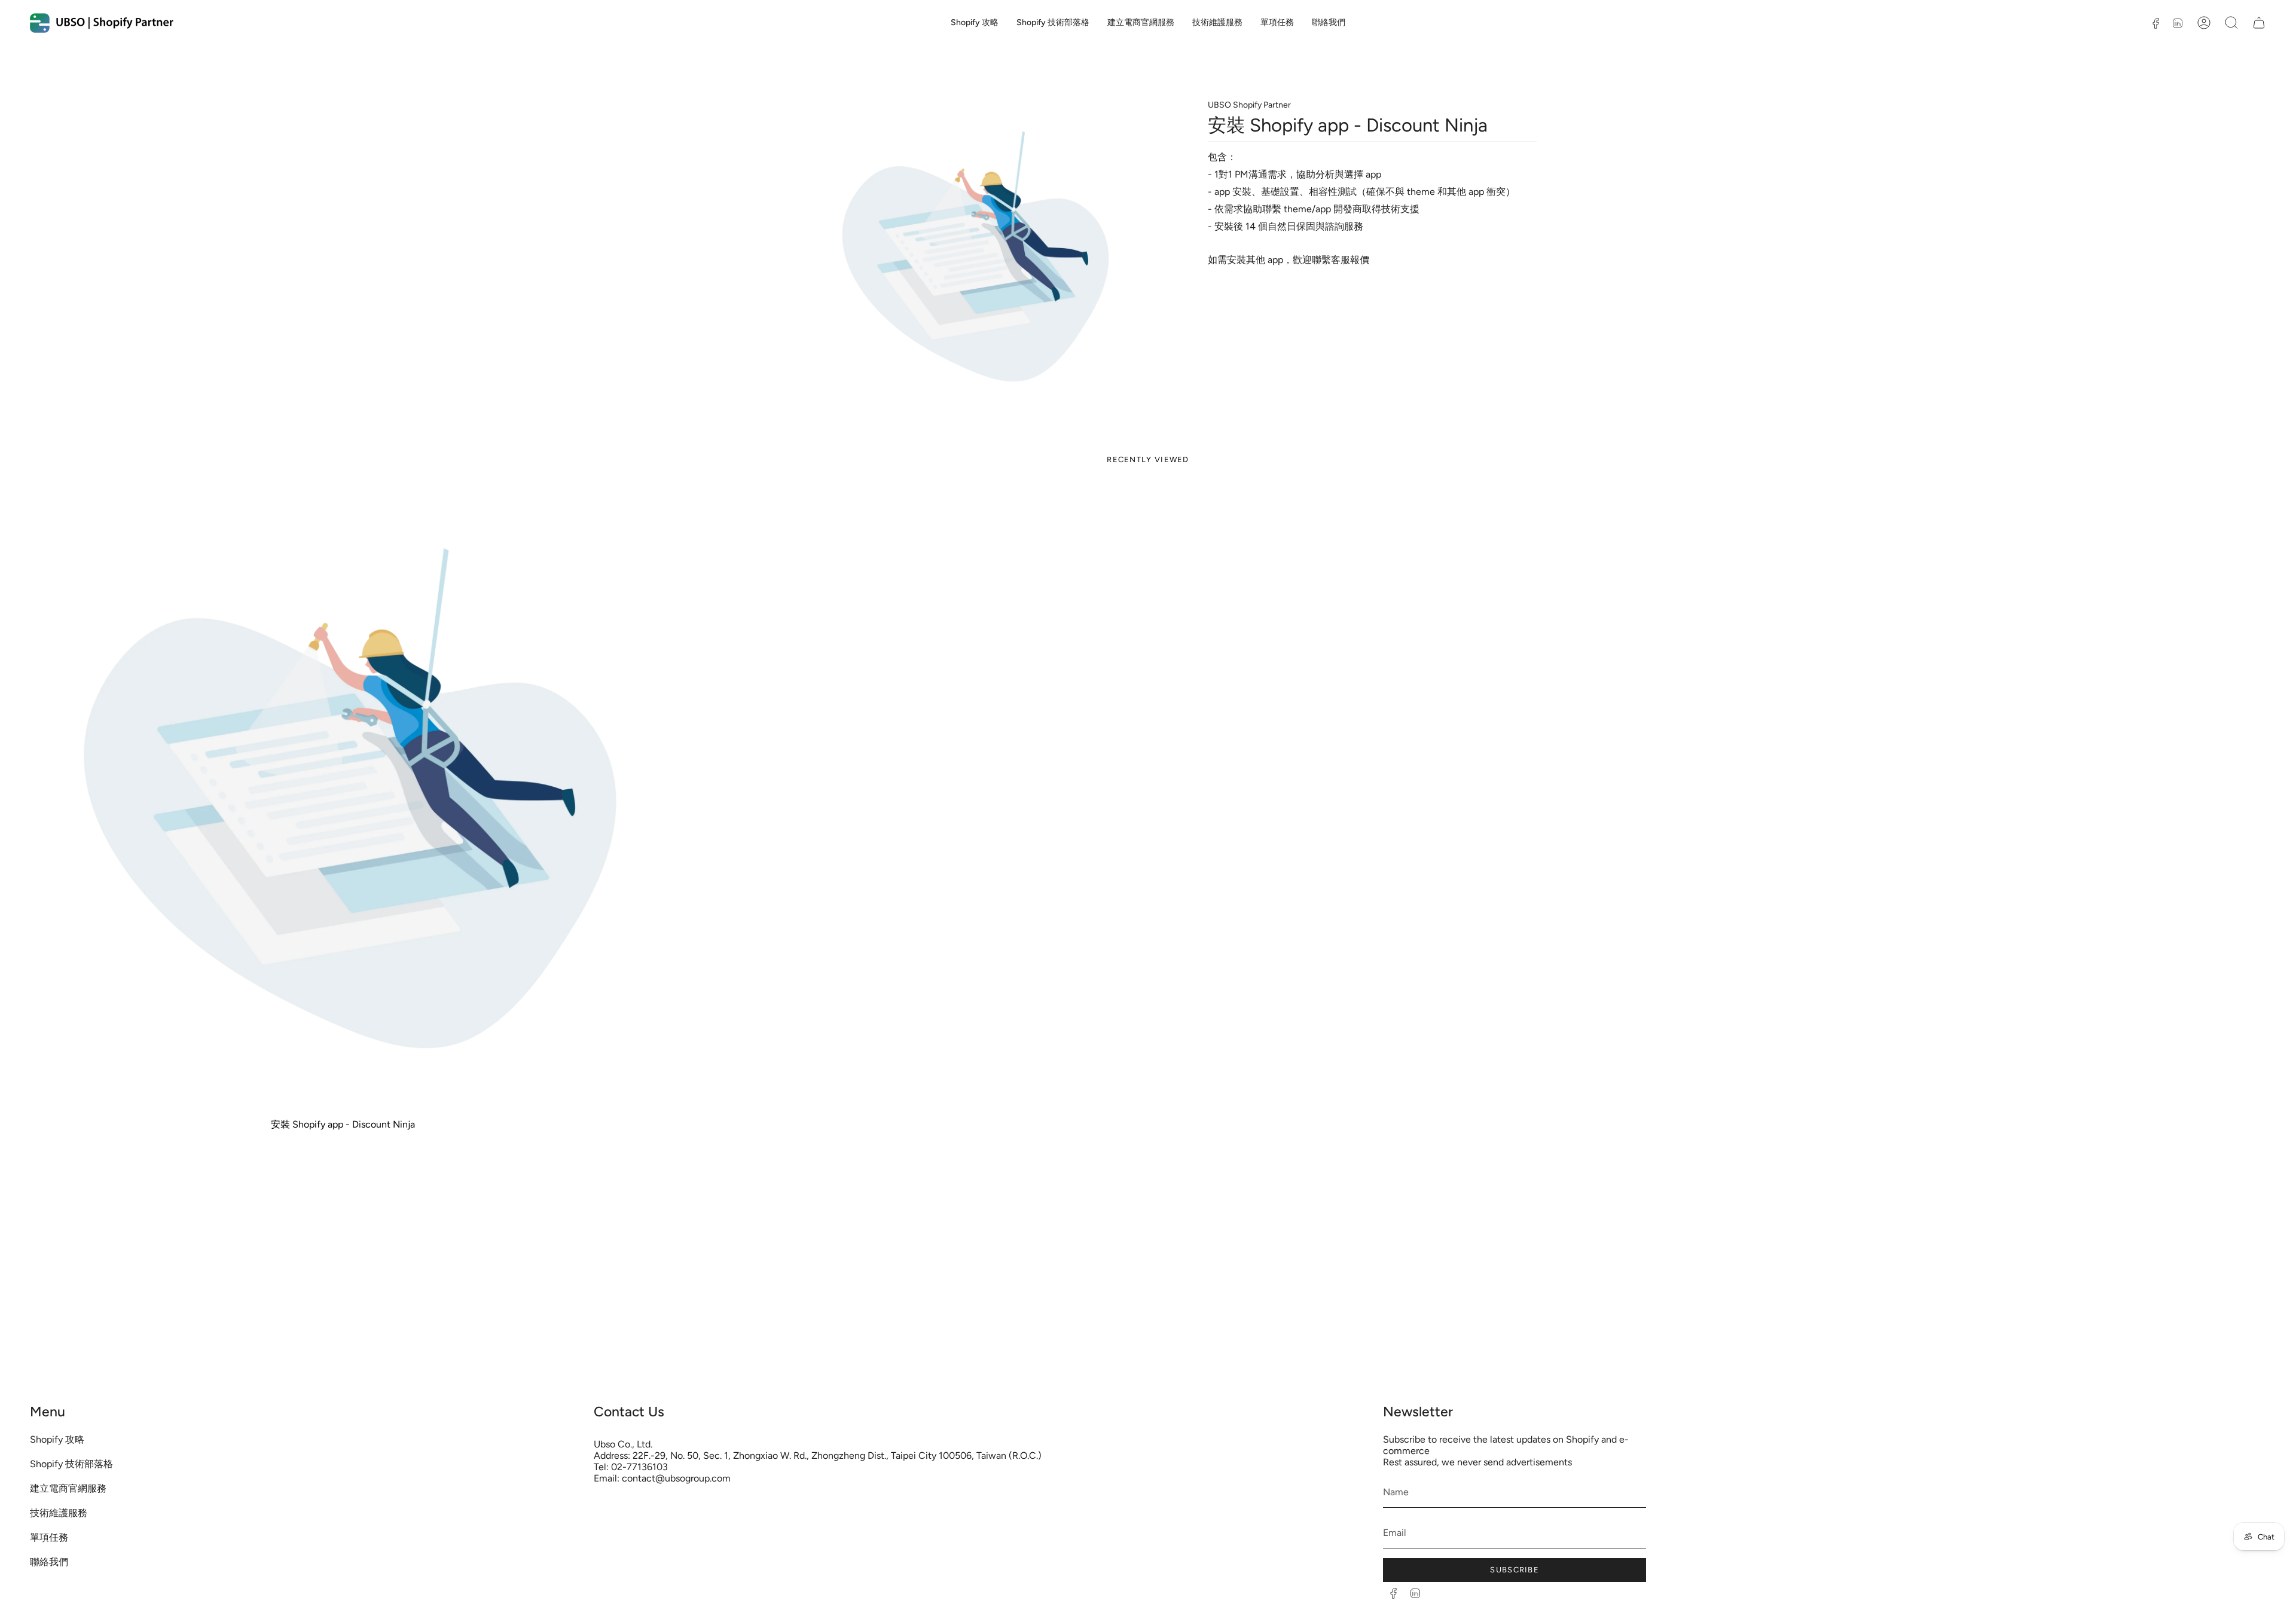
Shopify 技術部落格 (71, 1464)
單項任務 (49, 1537)
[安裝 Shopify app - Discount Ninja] (343, 799)
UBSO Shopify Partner (1249, 105)
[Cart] (2259, 23)
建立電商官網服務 (68, 1488)
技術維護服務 (59, 1513)
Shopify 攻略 (57, 1439)
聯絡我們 (49, 1562)
